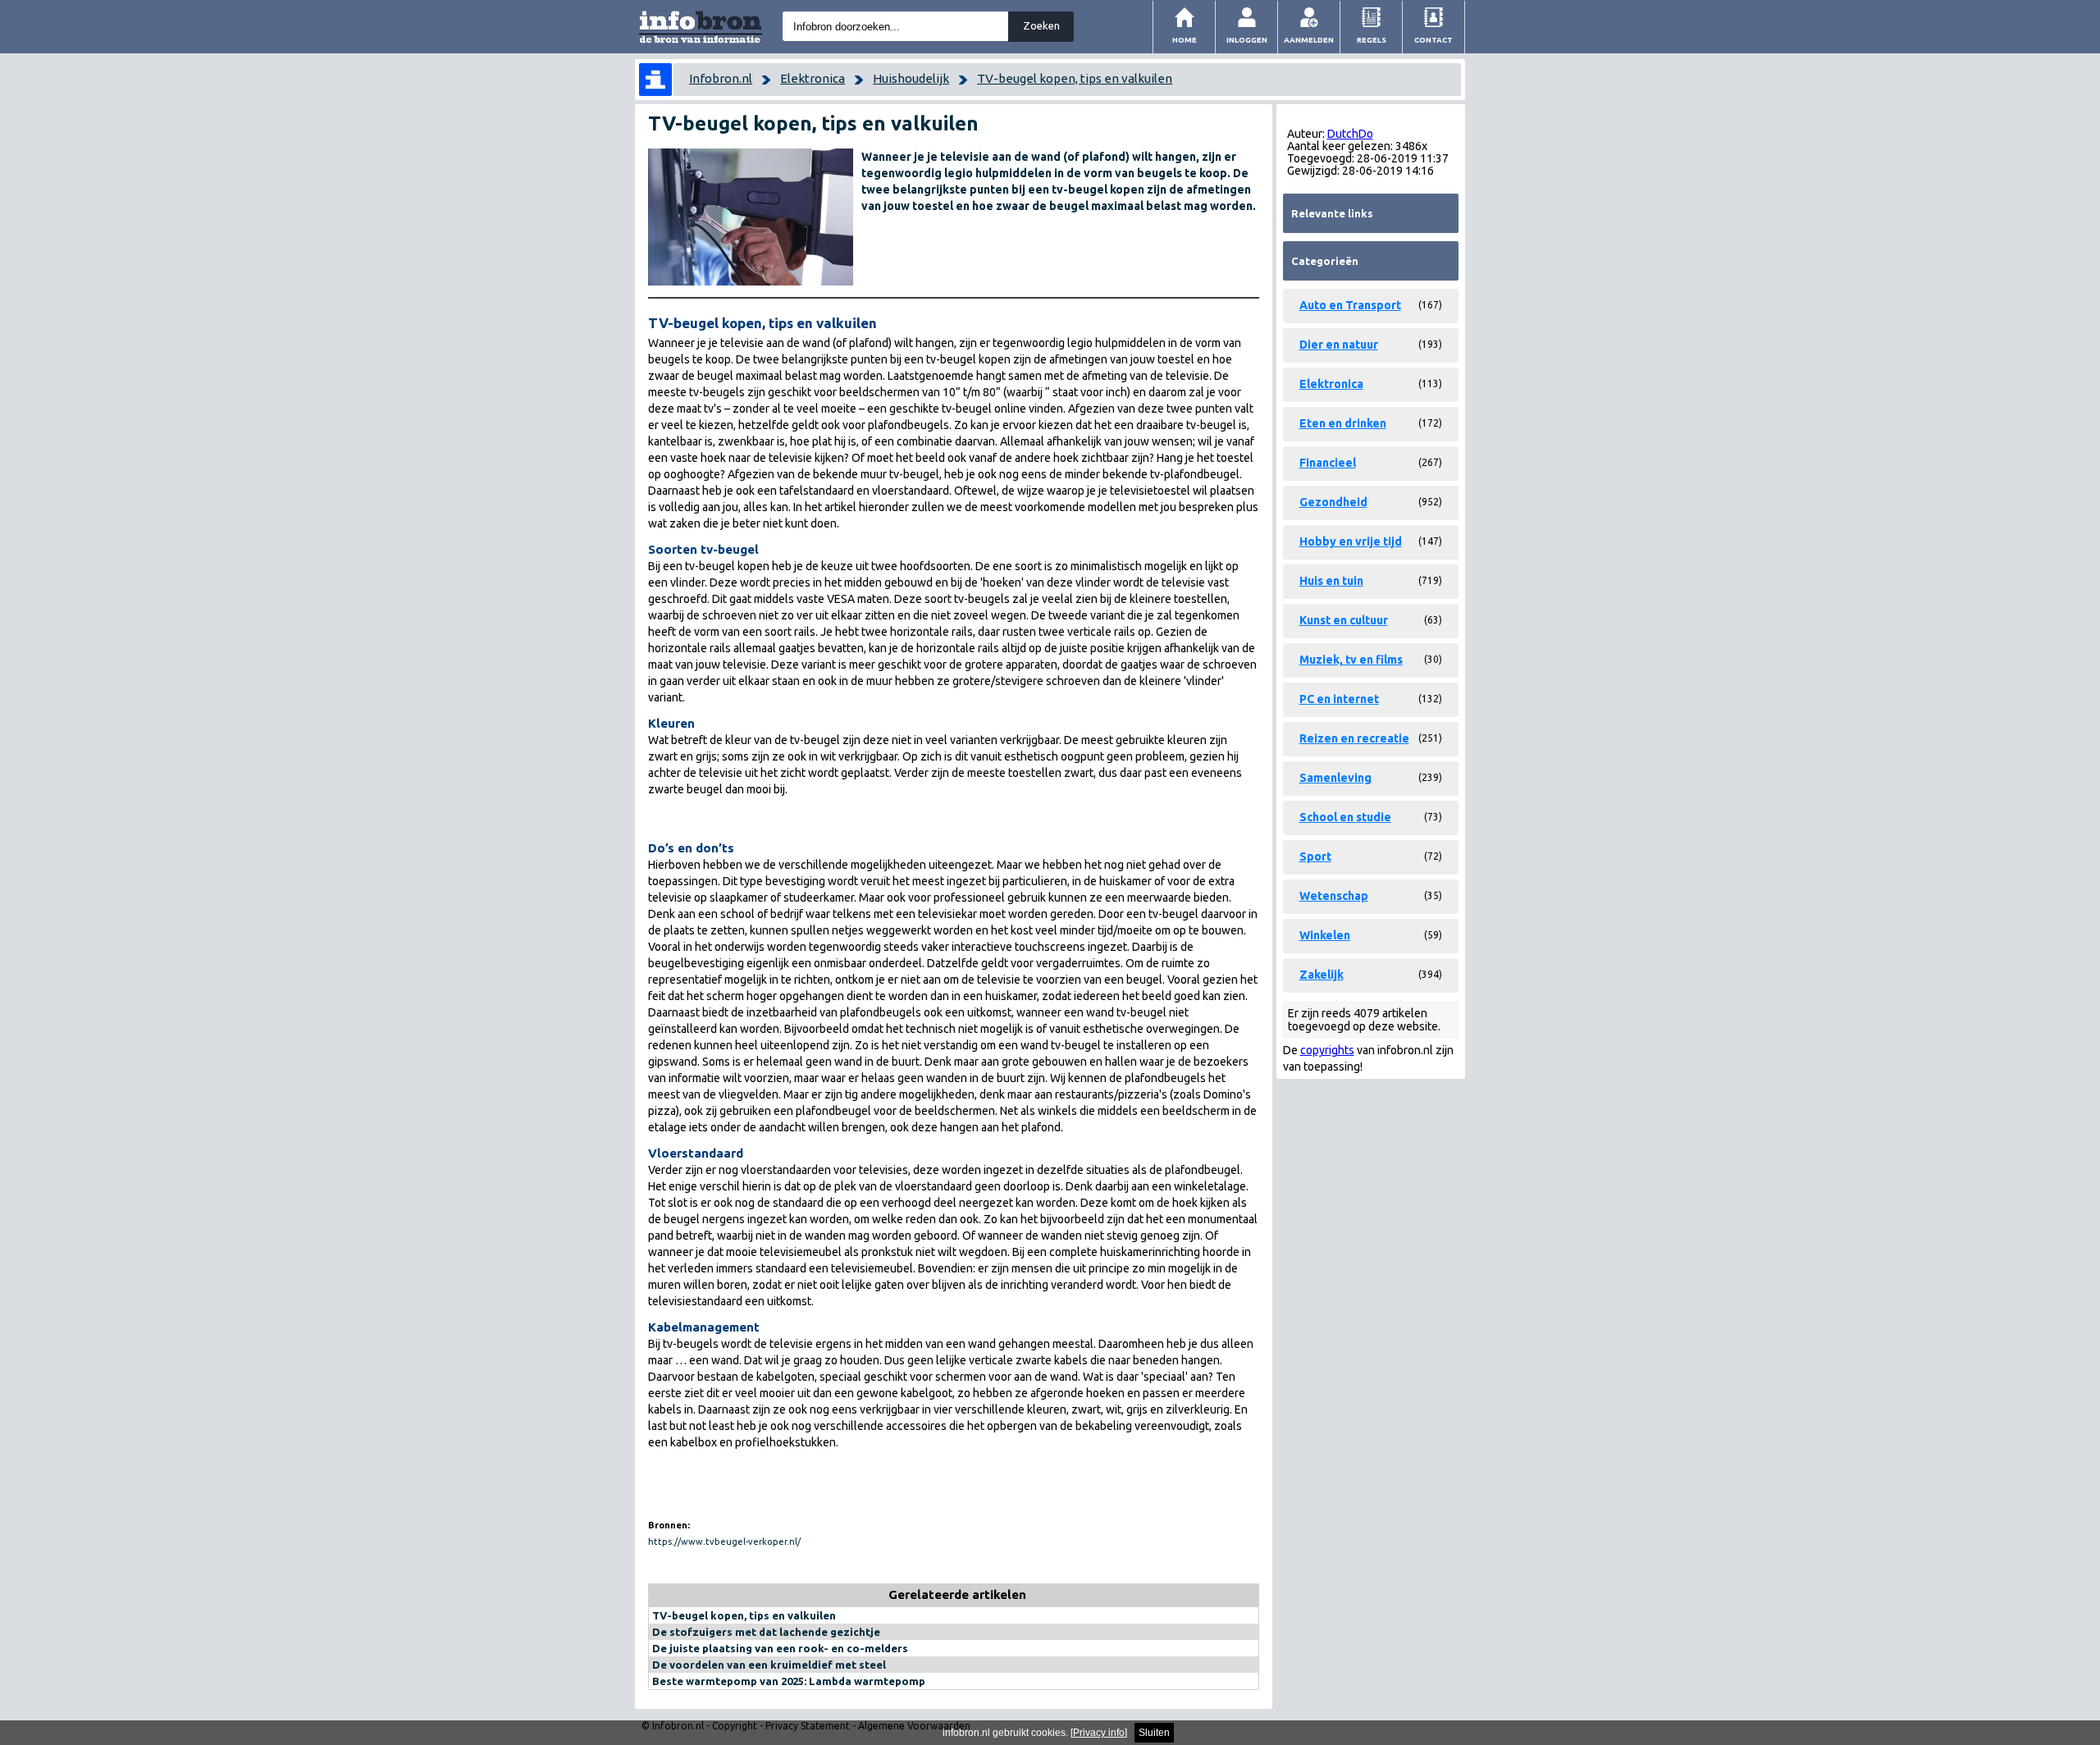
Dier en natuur (1339, 345)
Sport (1315, 857)
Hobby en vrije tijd (1351, 541)
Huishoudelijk (911, 78)
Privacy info (1099, 1733)
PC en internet (1339, 699)
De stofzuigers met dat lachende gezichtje (766, 1632)
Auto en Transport (1350, 305)
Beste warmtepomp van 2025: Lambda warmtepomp (789, 1681)
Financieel (1328, 463)
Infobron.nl (721, 78)
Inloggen (1247, 40)
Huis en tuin (1331, 581)
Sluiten (1154, 1733)
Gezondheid (1333, 502)
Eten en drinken (1343, 423)
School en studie (1345, 817)
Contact (1433, 40)
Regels (1372, 40)
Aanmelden (1309, 40)
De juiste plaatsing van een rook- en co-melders (780, 1648)
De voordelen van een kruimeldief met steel (769, 1665)
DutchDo (1350, 134)
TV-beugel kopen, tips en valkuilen (1075, 78)
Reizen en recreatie (1354, 738)
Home (1185, 40)
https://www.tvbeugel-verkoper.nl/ (724, 1542)
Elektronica (813, 78)
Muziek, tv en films (1351, 660)
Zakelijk (1322, 975)
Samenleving (1335, 778)
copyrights (1327, 1050)
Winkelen (1325, 935)
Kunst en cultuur (1344, 620)
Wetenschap (1334, 896)
